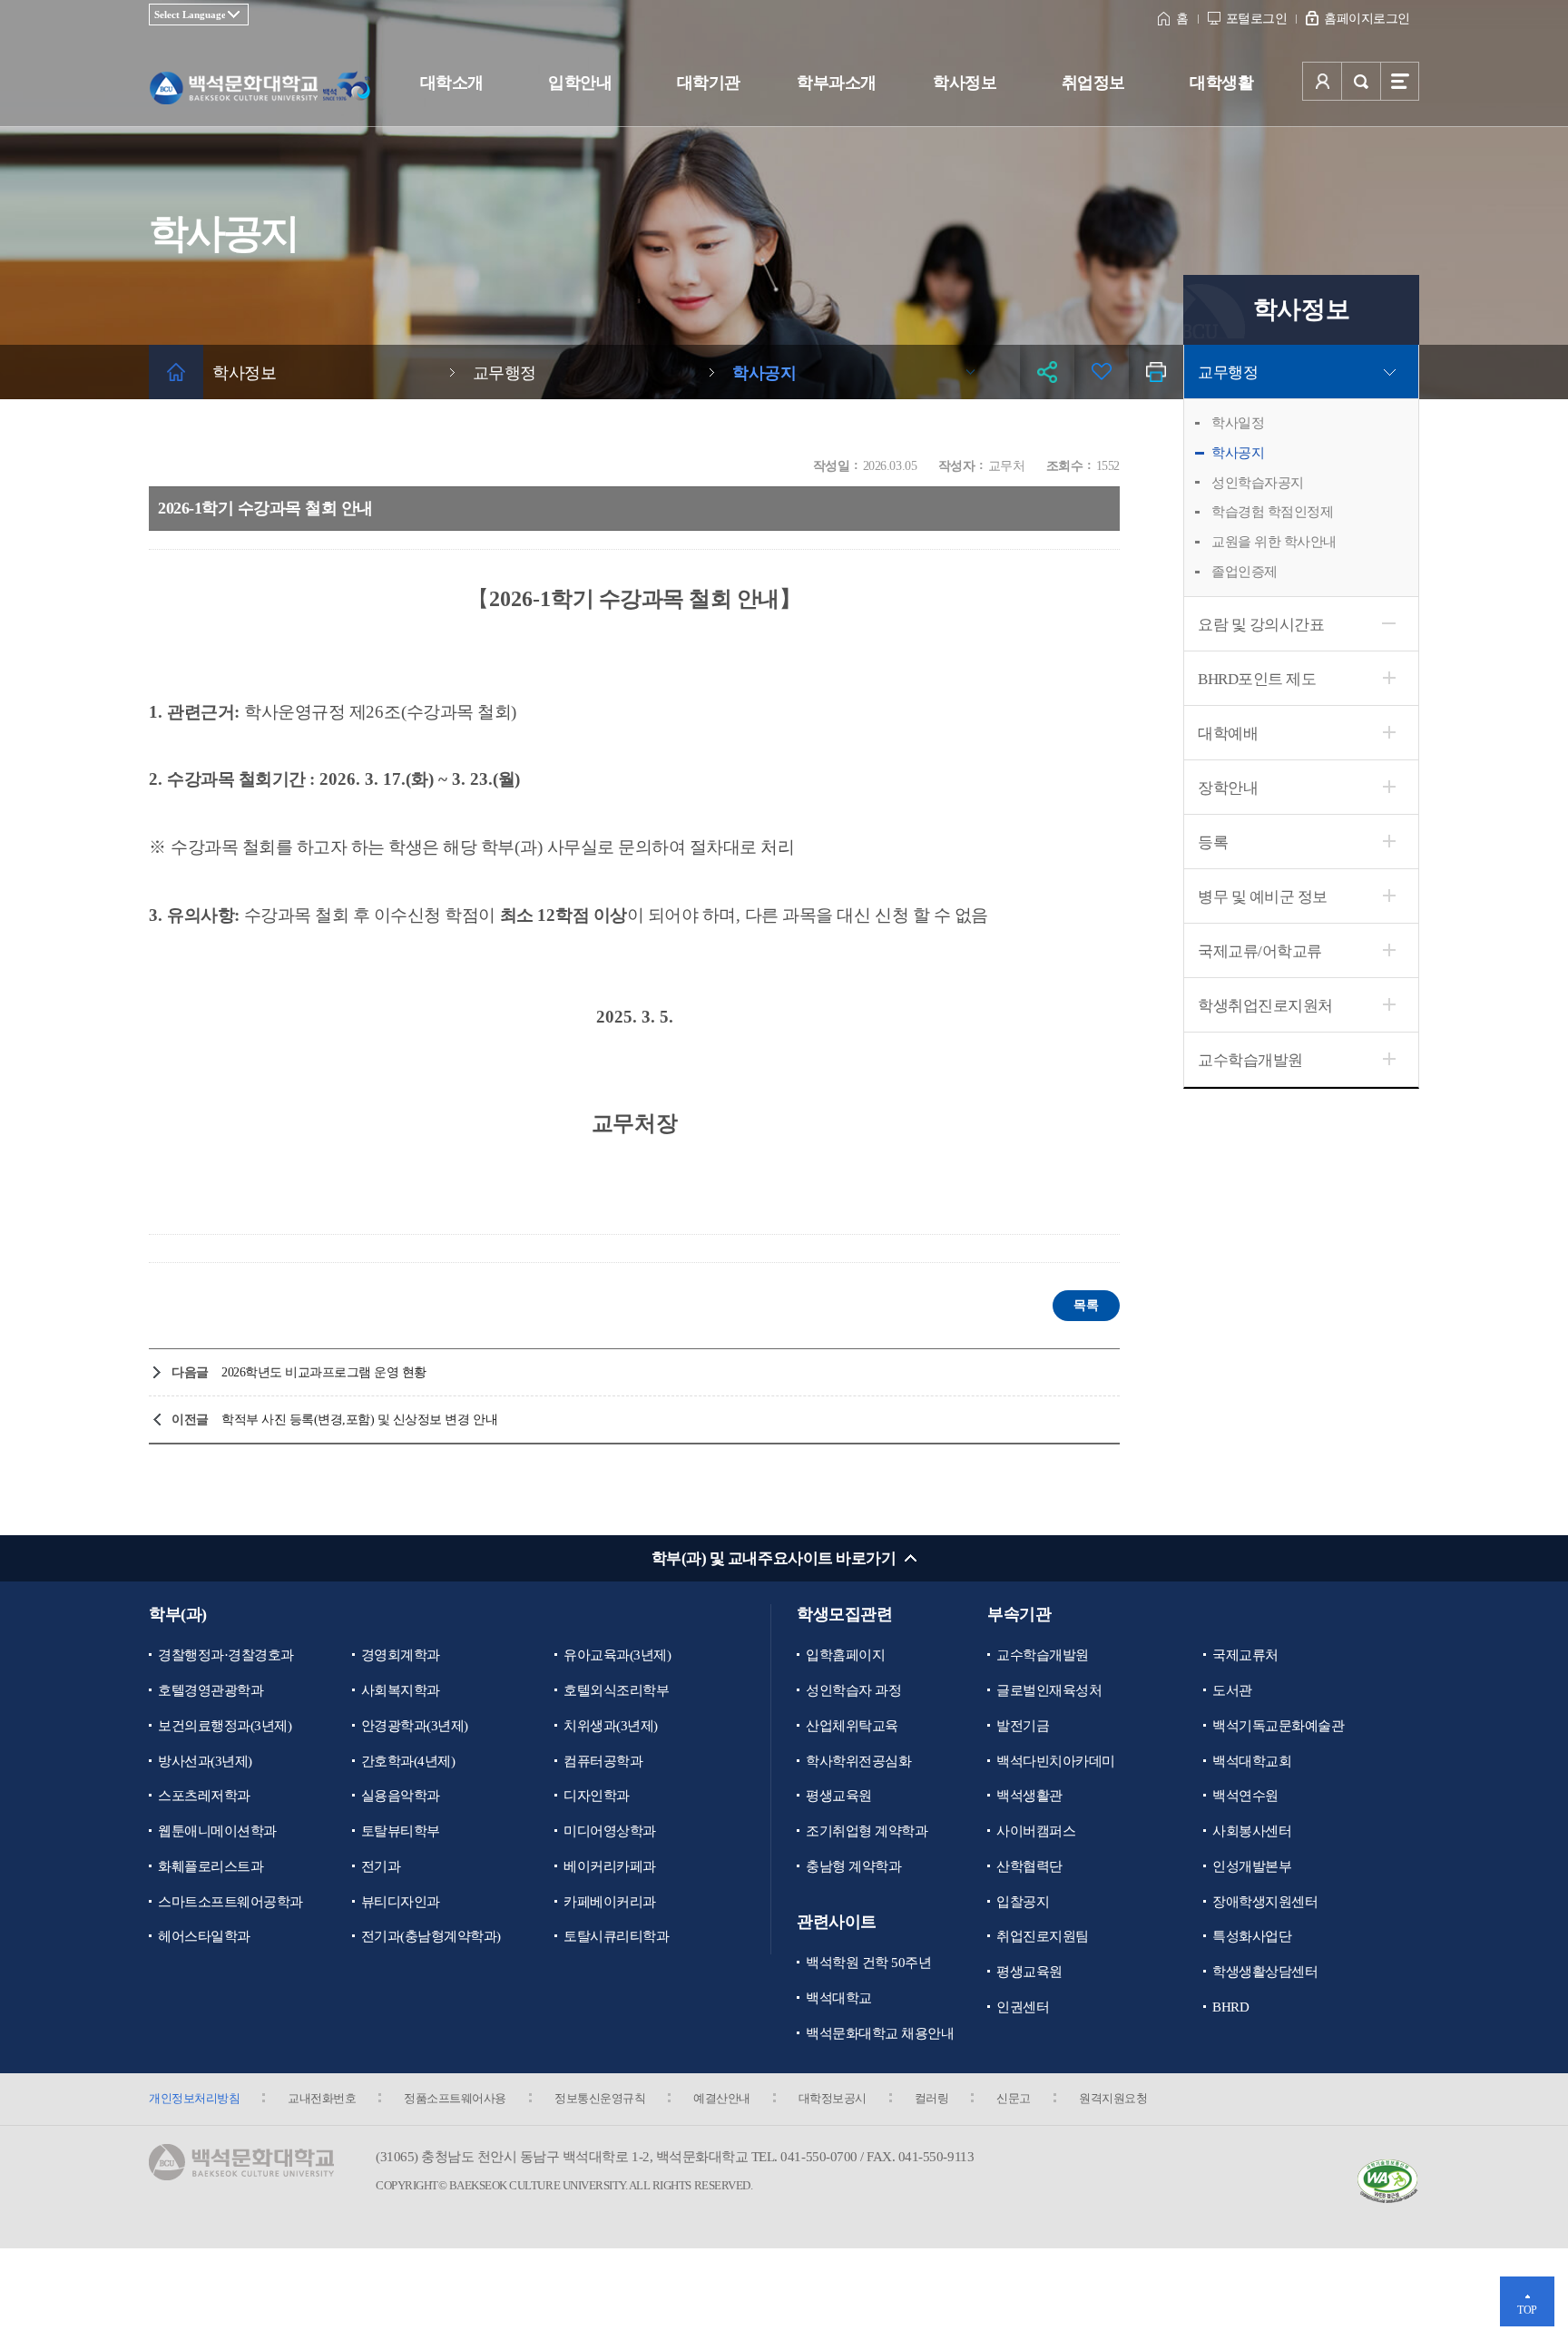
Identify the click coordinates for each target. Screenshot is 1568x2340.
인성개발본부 (1252, 1866)
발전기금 (1023, 1726)
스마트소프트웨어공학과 (230, 1902)
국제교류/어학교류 (1260, 951)
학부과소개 (837, 83)
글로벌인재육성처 (1049, 1690)
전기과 (381, 1866)
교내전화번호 (322, 2098)
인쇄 (1156, 372)
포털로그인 (1257, 19)
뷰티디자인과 (401, 1902)
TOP (1527, 2310)
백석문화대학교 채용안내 (880, 2033)
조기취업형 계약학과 (867, 1831)
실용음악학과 (401, 1796)
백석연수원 (1245, 1796)
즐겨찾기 (1102, 372)
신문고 (1014, 2098)
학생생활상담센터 (1265, 1972)
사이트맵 (1400, 81)
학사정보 (965, 83)
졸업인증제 (1245, 572)
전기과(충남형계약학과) (431, 1936)
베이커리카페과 (610, 1866)
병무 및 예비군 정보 (1263, 897)
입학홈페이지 (845, 1655)
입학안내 (580, 83)
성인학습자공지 (1258, 483)
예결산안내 (722, 2098)
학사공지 (1238, 453)
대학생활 (1221, 83)
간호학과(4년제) (408, 1761)
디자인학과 (597, 1796)
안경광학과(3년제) (415, 1726)
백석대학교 (839, 1998)
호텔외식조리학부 (616, 1690)
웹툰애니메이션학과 (217, 1831)
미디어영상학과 (610, 1831)
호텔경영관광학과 (211, 1690)
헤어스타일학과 (204, 1936)
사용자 (1322, 81)
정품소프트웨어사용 (455, 2098)
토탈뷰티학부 (401, 1831)
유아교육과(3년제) (617, 1655)
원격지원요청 (1113, 2098)
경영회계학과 (401, 1655)
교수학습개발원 (1250, 1060)
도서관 (1232, 1690)
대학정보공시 (833, 2098)
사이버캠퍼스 (1036, 1831)
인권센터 (1023, 2007)
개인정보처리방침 (194, 2098)
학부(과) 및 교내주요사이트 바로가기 (774, 1558)
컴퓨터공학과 (603, 1761)
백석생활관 (1029, 1796)
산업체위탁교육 (852, 1726)
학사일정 (1238, 423)
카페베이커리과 (610, 1902)
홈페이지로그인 (1367, 19)
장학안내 (1228, 788)
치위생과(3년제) (611, 1726)
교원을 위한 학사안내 (1274, 542)
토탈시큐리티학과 (616, 1936)
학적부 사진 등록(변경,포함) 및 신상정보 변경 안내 (359, 1420)
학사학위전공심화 (858, 1761)
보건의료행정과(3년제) (225, 1726)
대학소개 (452, 83)
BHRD (1230, 2007)
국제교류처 (1245, 1655)
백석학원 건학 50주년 (868, 1963)
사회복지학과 (401, 1690)
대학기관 (709, 83)
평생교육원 (839, 1796)
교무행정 (1228, 372)
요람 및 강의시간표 (1261, 625)
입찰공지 (1023, 1902)
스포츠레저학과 (204, 1796)
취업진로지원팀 (1043, 1936)
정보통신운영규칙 (600, 2098)
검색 (1361, 81)
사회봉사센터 (1252, 1831)
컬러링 (932, 2098)
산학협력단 (1029, 1866)
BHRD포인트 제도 (1257, 679)
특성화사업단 (1252, 1936)
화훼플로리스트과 (211, 1866)
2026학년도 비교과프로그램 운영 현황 (324, 1372)
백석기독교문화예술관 (1278, 1726)
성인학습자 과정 (853, 1690)
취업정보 (1093, 83)
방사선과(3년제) (205, 1761)
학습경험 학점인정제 (1272, 512)
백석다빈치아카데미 (1056, 1761)
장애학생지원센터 (1265, 1902)
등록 (1213, 842)
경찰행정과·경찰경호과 (226, 1655)
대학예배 (1228, 734)
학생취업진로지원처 (1265, 1006)
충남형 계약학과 (853, 1866)
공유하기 (1047, 372)
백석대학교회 (1252, 1761)
